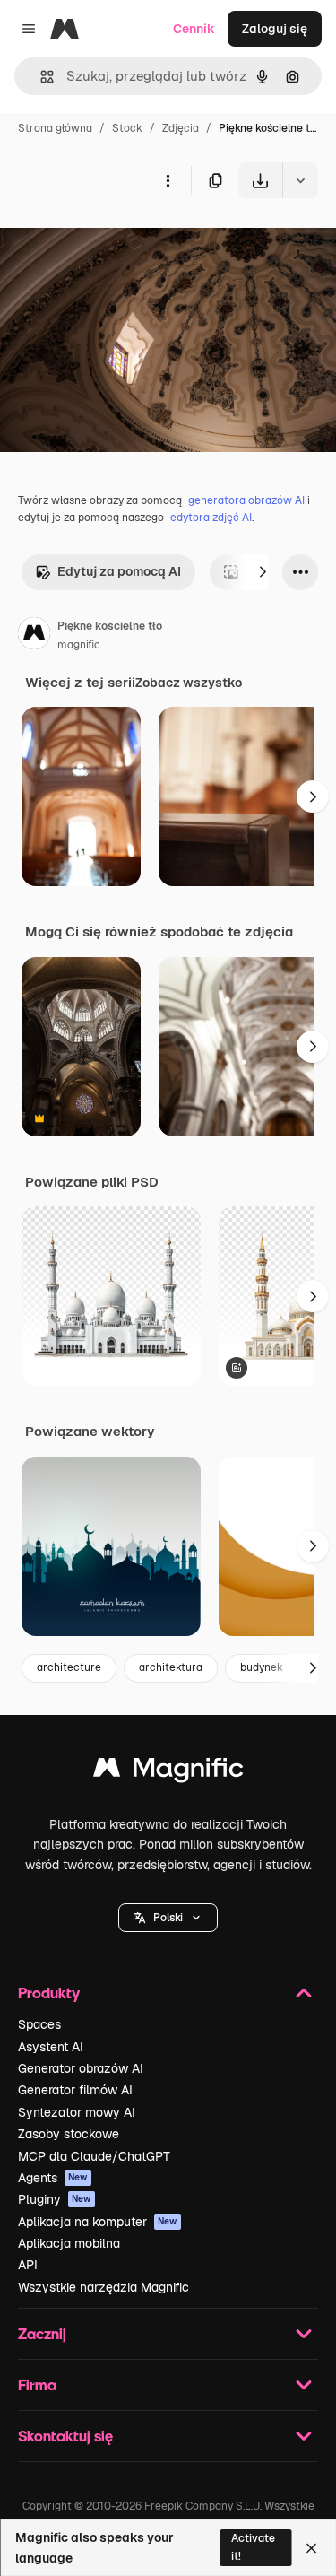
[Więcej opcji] (168, 180)
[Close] (311, 2548)
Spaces (39, 2024)
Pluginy (55, 2199)
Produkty (49, 1993)
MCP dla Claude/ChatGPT (94, 2156)
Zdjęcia (181, 128)
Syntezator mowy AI (77, 2112)
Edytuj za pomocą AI (119, 571)
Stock (127, 128)
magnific (79, 645)
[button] (168, 1918)
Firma (37, 2385)
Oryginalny (124, 240)
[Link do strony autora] (34, 636)
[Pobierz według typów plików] (300, 180)
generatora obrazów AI (246, 500)
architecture (69, 1667)
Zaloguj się (275, 29)
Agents (53, 2178)
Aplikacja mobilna (69, 2243)
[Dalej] (263, 572)
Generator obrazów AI (81, 2068)
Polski (168, 1918)
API (28, 2265)
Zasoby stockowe (69, 2134)
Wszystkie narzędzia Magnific (103, 2287)
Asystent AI (51, 2047)
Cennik (194, 29)
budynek (262, 1667)
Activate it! (253, 2547)
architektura (171, 1667)
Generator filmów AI (75, 2090)
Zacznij (42, 2333)
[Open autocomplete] (40, 77)
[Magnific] (168, 1772)
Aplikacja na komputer (98, 2222)
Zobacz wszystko (189, 683)
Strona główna (55, 128)
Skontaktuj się (65, 2436)
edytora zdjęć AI (211, 518)
